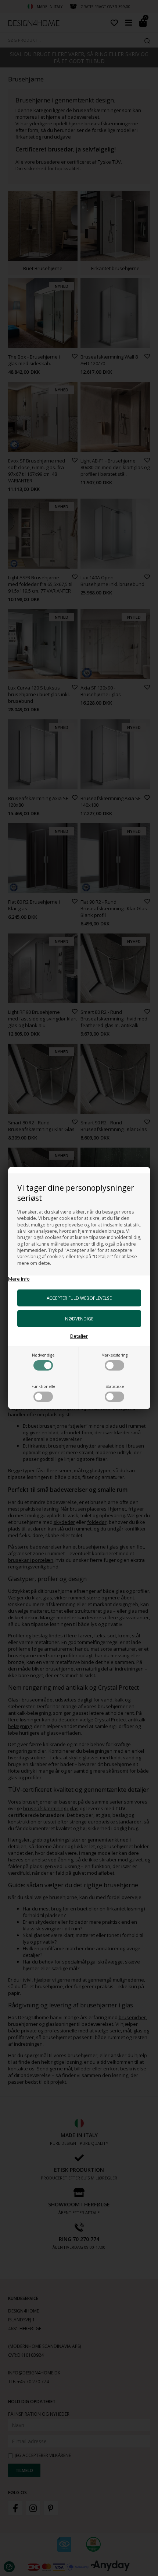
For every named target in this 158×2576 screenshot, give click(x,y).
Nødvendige (43, 1355)
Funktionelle (43, 1386)
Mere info (19, 1279)
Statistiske (115, 1386)
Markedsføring (114, 1355)
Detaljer (79, 1336)
